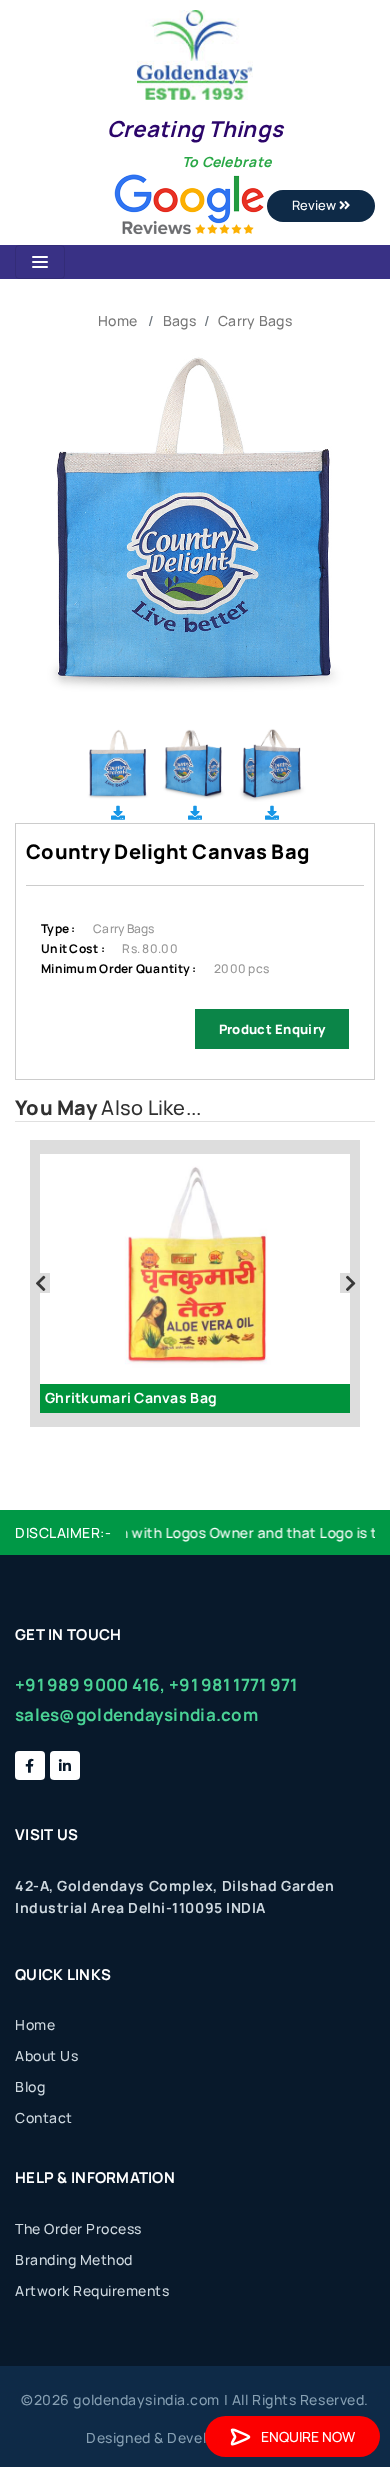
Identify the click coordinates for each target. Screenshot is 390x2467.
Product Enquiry (272, 1029)
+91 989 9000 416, (90, 1684)
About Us (46, 2055)
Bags (179, 320)
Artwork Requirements (92, 2290)
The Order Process (78, 2228)
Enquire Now (308, 2436)
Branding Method (74, 2259)
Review (315, 205)
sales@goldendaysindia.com (136, 1714)
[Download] (118, 812)
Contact (44, 2117)
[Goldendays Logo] (194, 53)
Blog (30, 2086)
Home (117, 320)
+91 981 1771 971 (233, 1684)
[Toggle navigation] (40, 262)
